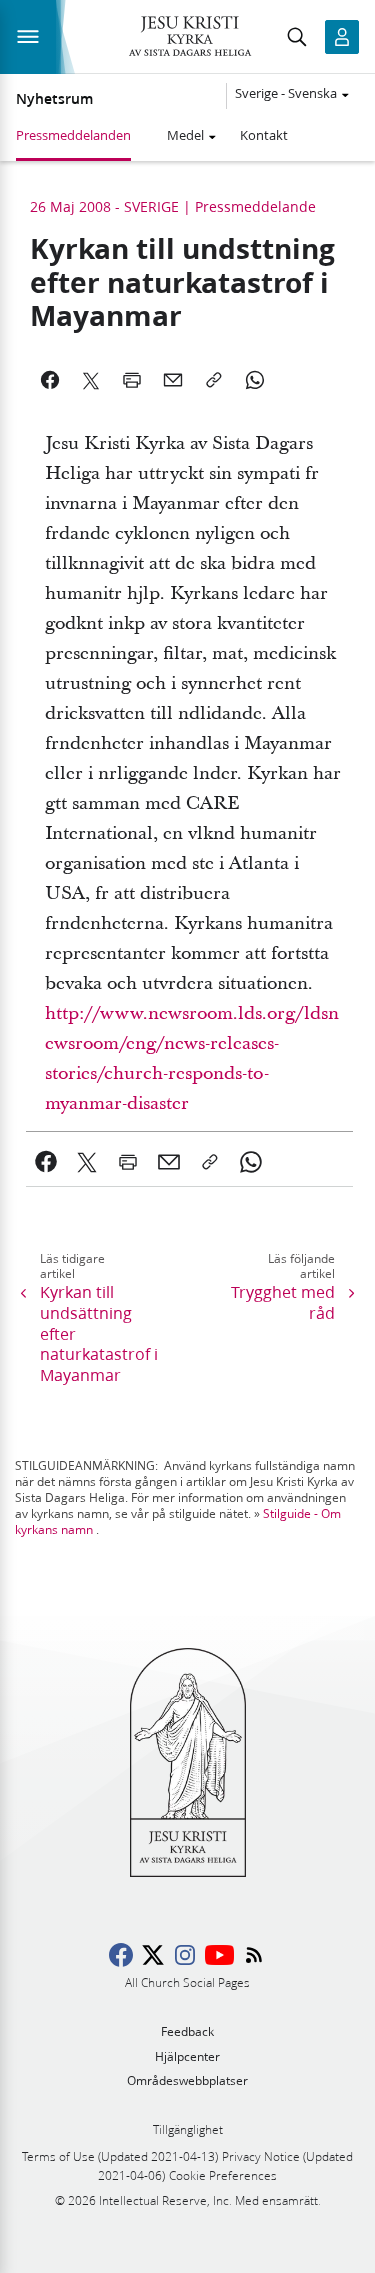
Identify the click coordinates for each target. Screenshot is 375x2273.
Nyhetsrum (54, 99)
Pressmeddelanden (73, 135)
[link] (46, 1162)
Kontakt (264, 135)
